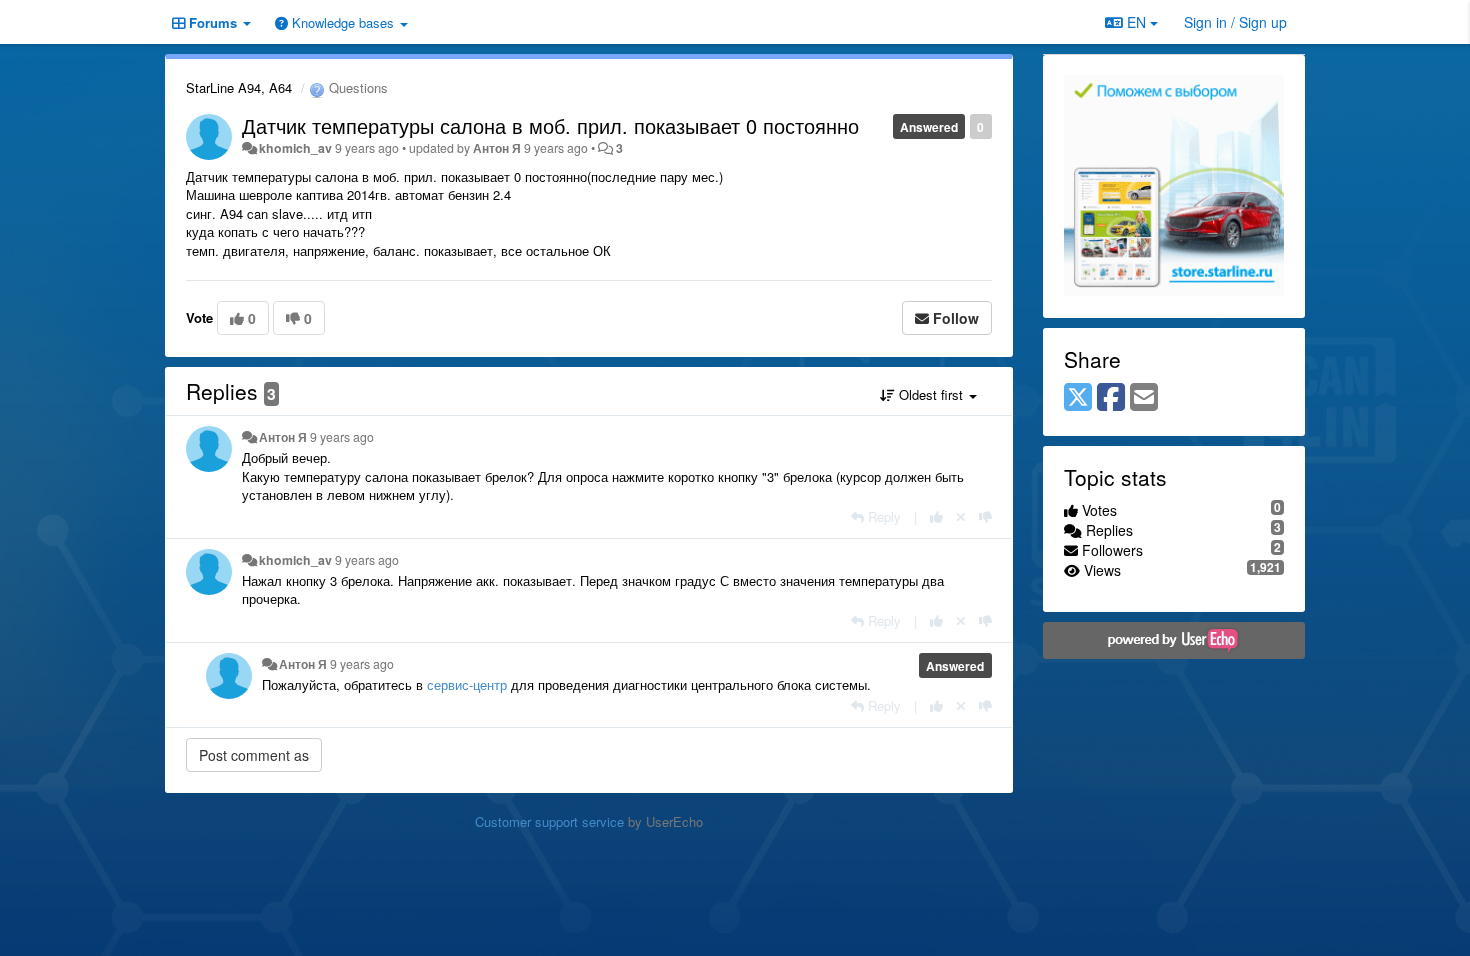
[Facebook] (1111, 398)
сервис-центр (467, 684)
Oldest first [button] (931, 394)
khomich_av (295, 148)
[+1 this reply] (936, 516)
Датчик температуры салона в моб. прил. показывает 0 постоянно (550, 125)
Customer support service (549, 821)
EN (1136, 22)
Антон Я (497, 148)
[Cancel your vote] (961, 516)
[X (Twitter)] (1078, 398)
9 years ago (342, 437)
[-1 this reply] (985, 516)
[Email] (1144, 398)
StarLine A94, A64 (239, 87)
